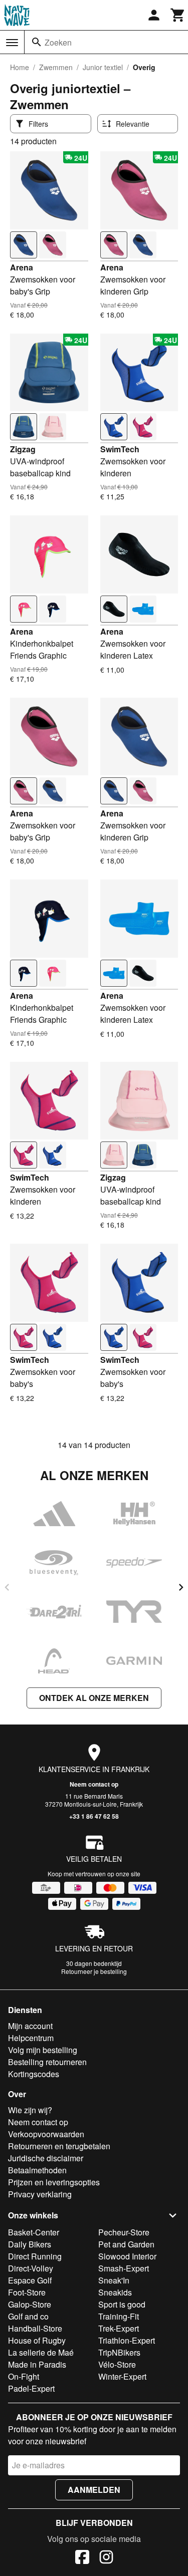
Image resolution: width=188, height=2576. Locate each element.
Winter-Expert (122, 2376)
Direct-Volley (31, 2268)
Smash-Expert (124, 2268)
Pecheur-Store (124, 2232)
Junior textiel (103, 67)
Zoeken (58, 42)
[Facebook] (82, 2558)
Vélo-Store (117, 2364)
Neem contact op (94, 1784)
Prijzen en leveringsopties (54, 2182)
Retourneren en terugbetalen (59, 2146)
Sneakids (115, 2292)
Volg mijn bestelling (43, 2050)
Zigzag (23, 449)
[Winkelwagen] (178, 15)
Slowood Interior (127, 2256)
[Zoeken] (37, 42)
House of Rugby (37, 2340)
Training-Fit (119, 2316)
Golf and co (28, 2316)
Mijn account (30, 2026)
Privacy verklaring (40, 2194)
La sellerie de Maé (41, 2352)
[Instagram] (106, 2558)
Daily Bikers (30, 2244)
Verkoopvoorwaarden (46, 2134)
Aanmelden (94, 2490)
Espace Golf (30, 2280)
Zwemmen (56, 67)
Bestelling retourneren (47, 2062)
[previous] (7, 1587)
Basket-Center (34, 2232)
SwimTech (120, 449)
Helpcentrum (31, 2038)
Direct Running (35, 2256)
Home (20, 67)
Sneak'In (114, 2280)
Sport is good (122, 2304)
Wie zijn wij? (30, 2110)
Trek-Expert (119, 2328)
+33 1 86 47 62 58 (94, 1816)
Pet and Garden (126, 2244)
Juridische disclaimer (46, 2158)
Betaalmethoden (37, 2170)
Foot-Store (27, 2292)
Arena (22, 267)
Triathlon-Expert (127, 2340)
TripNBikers (119, 2352)
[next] (181, 1587)
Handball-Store (35, 2328)
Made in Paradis (37, 2364)
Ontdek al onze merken (94, 1698)
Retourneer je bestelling (94, 1971)
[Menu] (12, 43)
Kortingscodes (34, 2074)
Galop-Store (30, 2304)
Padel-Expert (31, 2388)
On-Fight (24, 2376)
